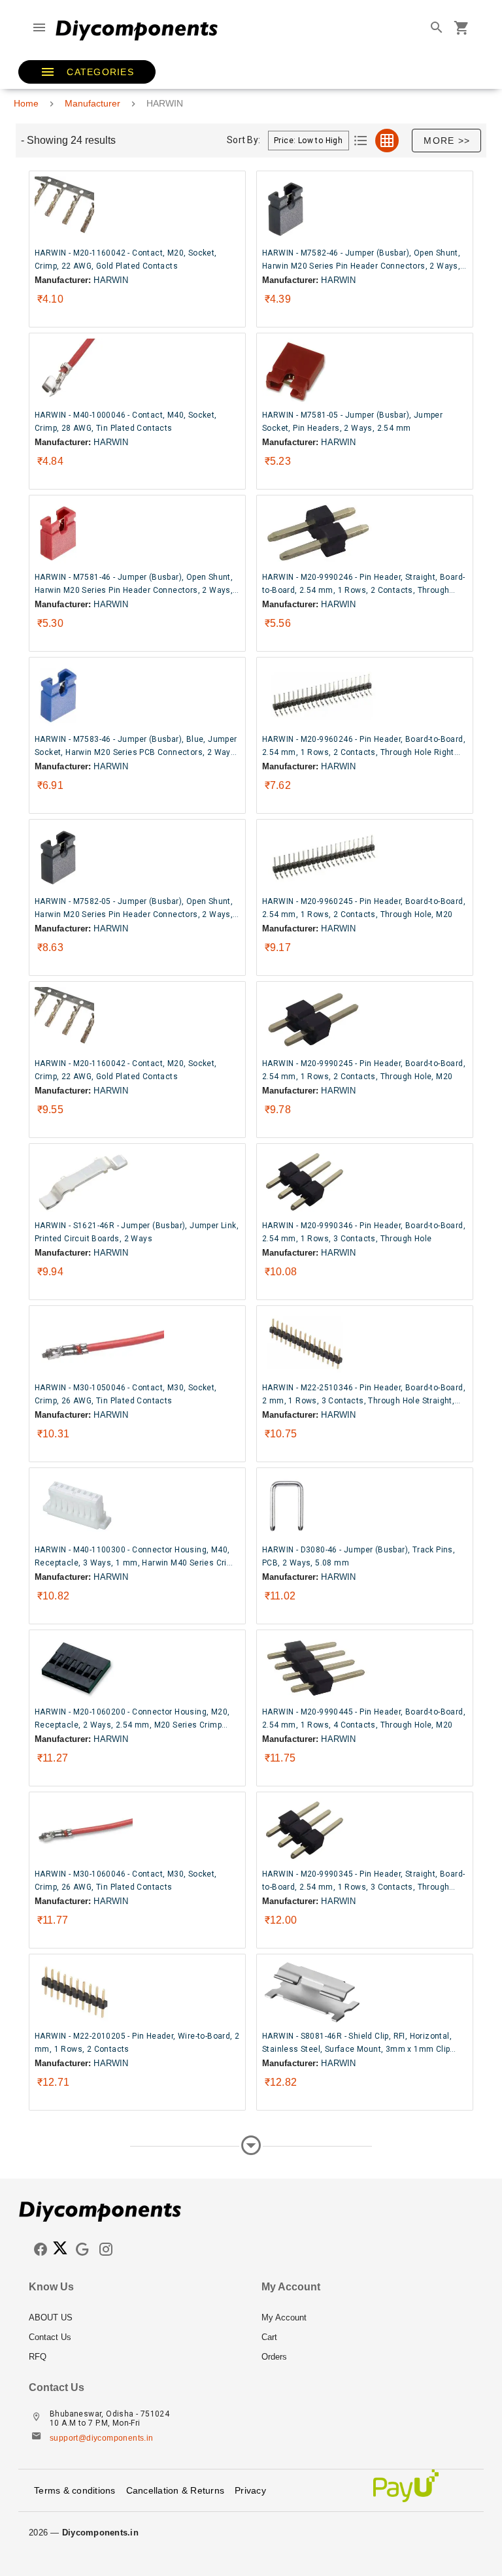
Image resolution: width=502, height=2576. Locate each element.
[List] (361, 141)
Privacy (250, 2490)
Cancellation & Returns (176, 2490)
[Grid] (387, 141)
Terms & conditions (75, 2490)
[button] (87, 72)
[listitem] (135, 2318)
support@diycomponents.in (102, 2438)
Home (26, 103)
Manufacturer (92, 103)
